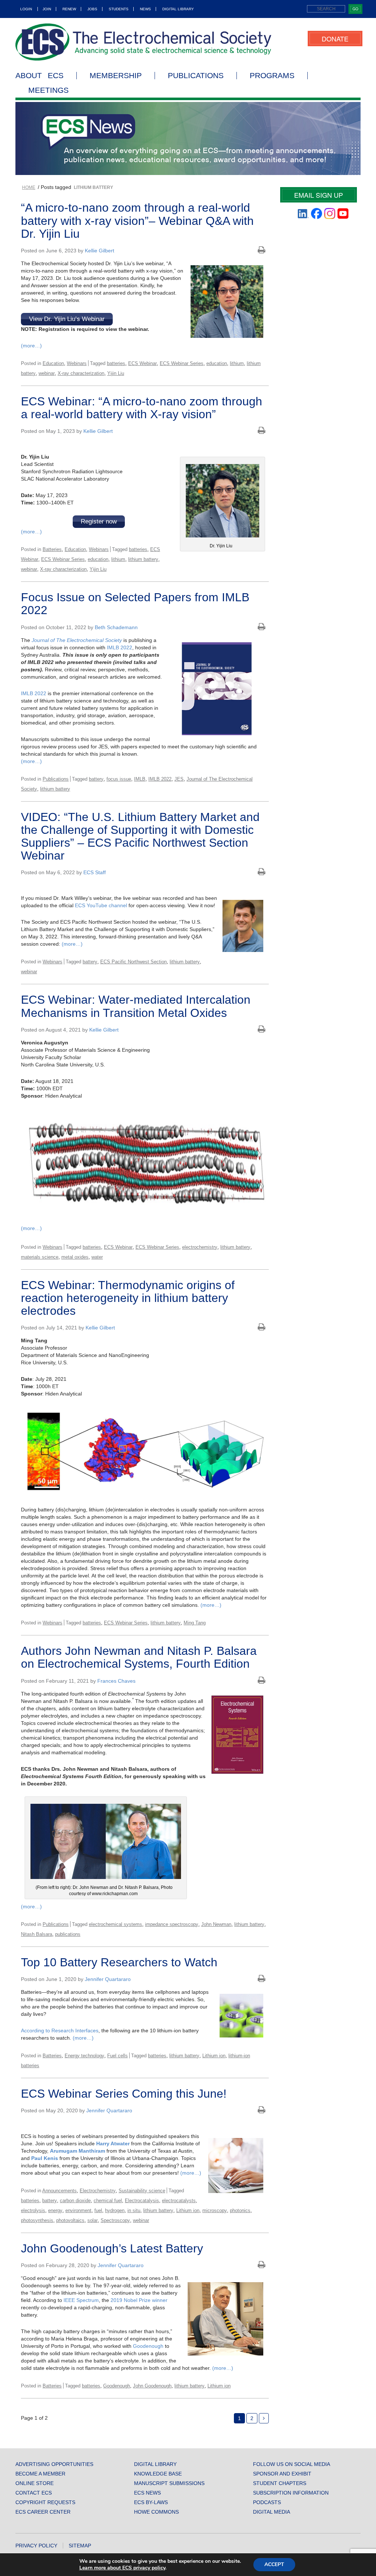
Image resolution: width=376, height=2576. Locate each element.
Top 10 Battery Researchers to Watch (119, 1962)
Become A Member (40, 2474)
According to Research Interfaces (60, 2030)
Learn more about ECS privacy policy (122, 2568)
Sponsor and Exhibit (282, 2474)
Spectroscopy (115, 2220)
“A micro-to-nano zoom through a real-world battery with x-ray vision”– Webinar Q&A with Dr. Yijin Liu (137, 220)
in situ (134, 2210)
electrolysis (33, 2210)
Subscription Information (291, 2493)
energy (55, 2210)
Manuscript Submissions (169, 2483)
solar (93, 2220)
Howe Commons (156, 2512)
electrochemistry (200, 1247)
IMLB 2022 (120, 647)
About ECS (39, 76)
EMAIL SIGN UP (319, 195)
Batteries (52, 549)
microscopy (215, 2210)
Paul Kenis (45, 2158)
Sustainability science (142, 2191)
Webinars (77, 363)
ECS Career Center (43, 2512)
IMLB (140, 779)
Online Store (35, 2483)
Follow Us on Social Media (292, 2464)
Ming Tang (195, 1623)
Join (47, 9)
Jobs (92, 9)
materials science (40, 1257)
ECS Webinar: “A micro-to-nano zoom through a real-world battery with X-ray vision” (142, 408)
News (145, 9)
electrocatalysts (179, 2201)
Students (119, 9)
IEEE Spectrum (80, 2300)
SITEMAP (80, 2546)
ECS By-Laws (151, 2502)
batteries (116, 363)
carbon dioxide (75, 2201)
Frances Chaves (116, 1681)
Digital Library (178, 9)
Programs (272, 76)
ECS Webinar (142, 363)
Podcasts (267, 2502)
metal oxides (75, 1257)
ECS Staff (95, 872)
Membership (116, 76)
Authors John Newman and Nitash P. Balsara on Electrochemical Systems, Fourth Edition (139, 1657)
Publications (196, 76)
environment (78, 2210)
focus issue (119, 779)
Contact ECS (34, 2493)
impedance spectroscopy (172, 1924)
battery (96, 779)
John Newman (216, 1924)
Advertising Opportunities (54, 2464)
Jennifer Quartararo (108, 1979)
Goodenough (148, 2346)
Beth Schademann (116, 627)
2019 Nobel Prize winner (139, 2300)
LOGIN (26, 9)
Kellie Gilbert (100, 251)
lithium (237, 363)
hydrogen (115, 2210)
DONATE (335, 39)
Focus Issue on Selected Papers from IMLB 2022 (135, 604)
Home (29, 187)
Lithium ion (214, 2056)
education (217, 363)
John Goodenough (152, 2386)
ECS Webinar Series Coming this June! (124, 2094)
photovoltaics (70, 2220)
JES (179, 779)
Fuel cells (117, 2056)
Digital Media (272, 2512)
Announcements (59, 2191)
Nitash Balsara (37, 1934)
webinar (47, 373)
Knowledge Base (158, 2474)
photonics (240, 2210)
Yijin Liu (116, 373)
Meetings (48, 90)
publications (68, 1934)
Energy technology (84, 2056)
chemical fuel (108, 2201)
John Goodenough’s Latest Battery (112, 2248)
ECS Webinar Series (182, 363)
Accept (274, 2564)
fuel (98, 2210)
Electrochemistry (98, 2191)
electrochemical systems (115, 1924)
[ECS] (144, 42)
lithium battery (143, 559)
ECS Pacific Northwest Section (133, 962)
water (97, 1257)
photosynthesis (37, 2220)
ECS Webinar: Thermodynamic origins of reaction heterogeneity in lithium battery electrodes (128, 1298)
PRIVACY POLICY (36, 2546)
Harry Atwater (113, 2143)
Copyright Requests (45, 2502)
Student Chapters (280, 2483)
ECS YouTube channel (101, 905)
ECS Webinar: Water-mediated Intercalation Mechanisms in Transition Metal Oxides (136, 1006)
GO (355, 9)
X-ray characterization (81, 373)
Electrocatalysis (142, 2201)
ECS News (147, 2493)
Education (53, 363)
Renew (69, 9)
